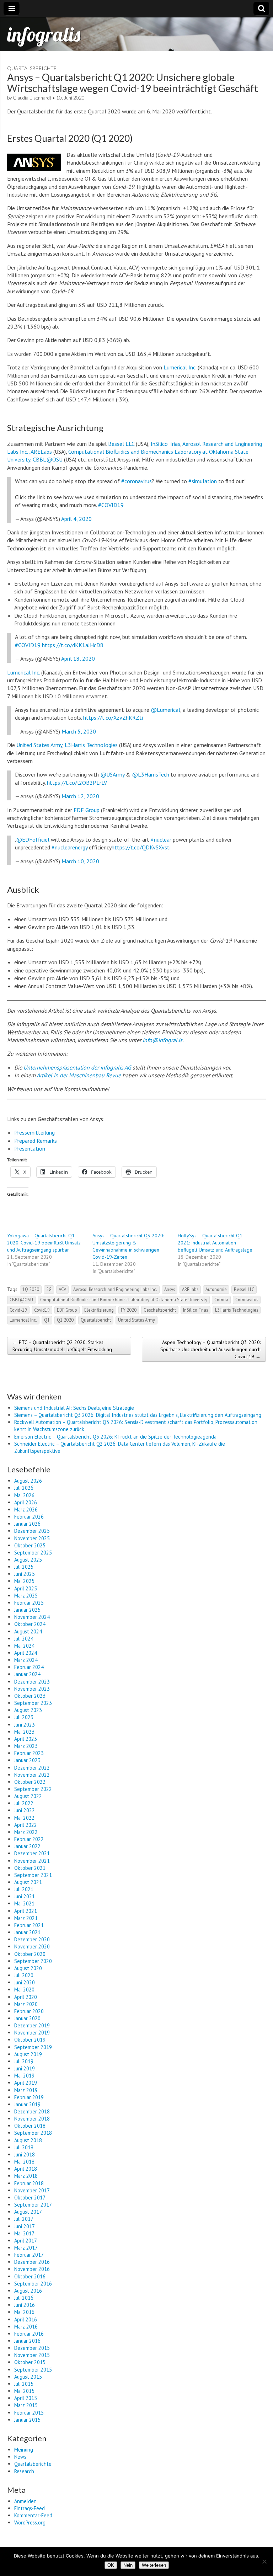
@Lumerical (165, 710)
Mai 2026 (24, 1495)
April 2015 (26, 2398)
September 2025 (33, 1553)
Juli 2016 (24, 2298)
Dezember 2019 (32, 2025)
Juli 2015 (24, 2384)
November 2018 (32, 2119)
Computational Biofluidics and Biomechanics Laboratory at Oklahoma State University (124, 1300)
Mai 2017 (24, 2233)
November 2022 (32, 1775)
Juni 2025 (25, 1574)
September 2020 (33, 1961)
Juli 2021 (24, 1889)
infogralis (44, 34)
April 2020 (26, 1997)
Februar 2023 (29, 1753)
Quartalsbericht (96, 1320)
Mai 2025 (24, 1581)
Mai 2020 (24, 1990)
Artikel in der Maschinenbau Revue (79, 1075)
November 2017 (32, 2190)
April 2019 (26, 2083)
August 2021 (28, 1882)
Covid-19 (18, 1310)
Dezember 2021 (32, 1853)
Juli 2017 (24, 2219)
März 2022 (26, 1832)
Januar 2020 (27, 2018)
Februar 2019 (29, 2097)
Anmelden (25, 2501)
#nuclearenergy (69, 847)
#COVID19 (111, 505)
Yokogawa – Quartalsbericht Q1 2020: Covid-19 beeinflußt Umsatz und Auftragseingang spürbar (44, 1243)
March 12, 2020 (80, 796)
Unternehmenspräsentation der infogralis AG (77, 1067)
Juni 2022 (25, 1810)
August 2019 (28, 2054)
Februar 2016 (29, 2334)
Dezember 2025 (32, 1531)
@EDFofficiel (33, 839)
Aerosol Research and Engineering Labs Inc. (115, 1289)
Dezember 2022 (32, 1768)
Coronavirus (247, 1300)
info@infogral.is (162, 1040)
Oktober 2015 (30, 2362)
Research (24, 2471)
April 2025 (26, 1588)
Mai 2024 (24, 1646)
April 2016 (26, 2319)
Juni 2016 (25, 2305)
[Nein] (264, 2561)
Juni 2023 (25, 1725)
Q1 (47, 1320)
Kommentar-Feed (33, 2515)
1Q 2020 (31, 1289)
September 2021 (33, 1875)
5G (49, 1289)
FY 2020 (129, 1310)
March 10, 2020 (80, 861)
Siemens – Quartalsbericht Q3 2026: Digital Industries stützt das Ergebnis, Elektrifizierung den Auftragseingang (138, 1415)
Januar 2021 (27, 1932)
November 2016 (32, 2269)
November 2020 (32, 1946)
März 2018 (26, 2176)
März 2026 (26, 1510)
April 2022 (26, 1825)
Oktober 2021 (30, 1868)
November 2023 (32, 1689)
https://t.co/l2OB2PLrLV (77, 783)
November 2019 (32, 2033)
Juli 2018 (24, 2147)
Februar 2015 (29, 2413)
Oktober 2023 (30, 1696)
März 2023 (26, 1746)
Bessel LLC (121, 444)
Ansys (170, 1289)
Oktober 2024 (30, 1624)
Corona (221, 1300)
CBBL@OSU (21, 1300)
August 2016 (28, 2291)
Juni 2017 (25, 2226)
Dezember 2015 (32, 2348)
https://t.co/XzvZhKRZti (113, 718)
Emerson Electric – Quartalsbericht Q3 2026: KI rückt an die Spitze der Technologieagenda (115, 1437)
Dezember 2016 (32, 2262)
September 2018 (33, 2133)
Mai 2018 (24, 2162)
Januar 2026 (27, 1524)
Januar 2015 (27, 2420)
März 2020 (26, 2004)
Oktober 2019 (30, 2040)
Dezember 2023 (32, 1682)
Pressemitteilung (34, 1132)
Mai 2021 (24, 1903)
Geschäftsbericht (160, 1310)
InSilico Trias (165, 444)
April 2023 (26, 1739)
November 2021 (32, 1861)
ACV (62, 1289)
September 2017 (33, 2205)
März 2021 (26, 1918)
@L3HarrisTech (151, 774)
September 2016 (33, 2284)
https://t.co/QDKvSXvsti (141, 847)
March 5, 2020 (79, 731)
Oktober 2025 (30, 1545)
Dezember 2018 (32, 2111)
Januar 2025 (27, 1610)
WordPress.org (30, 2522)
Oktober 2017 (30, 2198)
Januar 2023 (27, 1760)
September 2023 (33, 1703)
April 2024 (26, 1653)
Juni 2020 (25, 1982)
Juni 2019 (25, 2068)
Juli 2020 (24, 1975)
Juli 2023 (24, 1717)
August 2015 (28, 2377)
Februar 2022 (29, 1839)
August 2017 (28, 2212)
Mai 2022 (24, 1818)
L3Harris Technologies (91, 745)
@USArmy (112, 774)
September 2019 (33, 2047)
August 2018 (28, 2140)
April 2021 (26, 1911)
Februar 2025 (29, 1603)
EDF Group (87, 810)
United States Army (39, 745)
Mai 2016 (24, 2312)
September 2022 (33, 1789)
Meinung (24, 2450)
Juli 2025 (24, 1567)
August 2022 (28, 1796)
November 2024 (32, 1617)
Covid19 (42, 1310)
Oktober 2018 (30, 2126)
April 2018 (26, 2169)
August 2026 (28, 1481)
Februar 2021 (29, 1925)
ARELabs (190, 1289)
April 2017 (26, 2241)
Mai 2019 (24, 2076)
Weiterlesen (154, 2565)
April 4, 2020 (76, 519)
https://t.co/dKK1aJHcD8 (73, 645)
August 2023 (28, 1710)
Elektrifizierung (99, 1310)
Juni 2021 (25, 1896)
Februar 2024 (29, 1667)
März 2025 (26, 1596)
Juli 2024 (24, 1639)
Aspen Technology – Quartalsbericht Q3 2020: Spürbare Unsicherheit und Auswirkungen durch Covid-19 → (210, 1349)
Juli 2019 (24, 2061)
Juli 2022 (24, 1803)
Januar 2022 (27, 1846)
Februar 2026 (29, 1517)
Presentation (30, 1148)
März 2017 (26, 2248)
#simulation (203, 481)
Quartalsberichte (32, 68)
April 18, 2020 (78, 658)
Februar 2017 (29, 2255)
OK (111, 2565)
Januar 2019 (27, 2104)
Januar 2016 (27, 2341)
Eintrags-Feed (30, 2508)
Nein (128, 2565)
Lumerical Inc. (180, 367)
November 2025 (32, 1538)
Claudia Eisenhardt (32, 98)
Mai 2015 (24, 2391)
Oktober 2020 (30, 1954)
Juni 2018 (25, 2154)
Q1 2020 (65, 1320)
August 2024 (28, 1631)
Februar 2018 (29, 2183)
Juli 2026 (24, 1488)
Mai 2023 (24, 1732)
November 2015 (32, 2355)
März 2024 (26, 1660)
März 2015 (26, 2405)
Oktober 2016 (30, 2276)
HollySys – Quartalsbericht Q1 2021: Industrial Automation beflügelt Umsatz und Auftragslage (215, 1243)
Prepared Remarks (36, 1141)
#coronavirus (136, 481)
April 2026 (26, 1502)
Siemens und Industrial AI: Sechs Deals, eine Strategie (74, 1408)
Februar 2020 (29, 2011)
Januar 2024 (27, 1674)
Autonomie (216, 1289)
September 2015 (33, 2370)
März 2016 (26, 2327)
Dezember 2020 (32, 1939)
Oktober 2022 (30, 1782)
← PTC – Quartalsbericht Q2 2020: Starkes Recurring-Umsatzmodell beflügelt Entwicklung (62, 1346)
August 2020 (28, 1968)
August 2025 (28, 1560)
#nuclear (161, 839)
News (20, 2457)
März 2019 (26, 2090)
